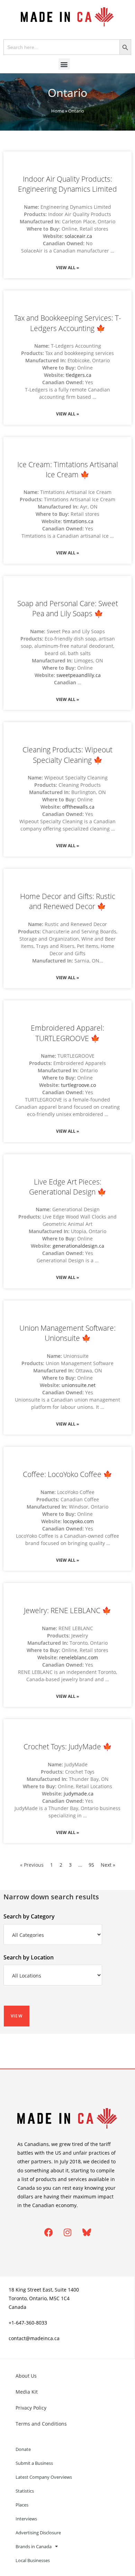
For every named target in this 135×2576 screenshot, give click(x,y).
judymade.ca (79, 1794)
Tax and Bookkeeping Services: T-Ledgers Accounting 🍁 (68, 323)
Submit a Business (34, 2463)
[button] (64, 64)
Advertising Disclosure (38, 2533)
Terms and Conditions (41, 2424)
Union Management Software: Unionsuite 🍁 (67, 1333)
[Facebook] (48, 2232)
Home (58, 111)
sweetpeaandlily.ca (79, 675)
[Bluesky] (87, 2232)
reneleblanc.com (79, 1657)
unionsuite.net (79, 1385)
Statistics (25, 2491)
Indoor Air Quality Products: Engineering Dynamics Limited (67, 184)
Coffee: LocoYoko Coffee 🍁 (67, 1474)
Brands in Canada (34, 2546)
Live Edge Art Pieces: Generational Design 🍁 (68, 1187)
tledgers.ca (79, 375)
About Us (26, 2376)
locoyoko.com (78, 1521)
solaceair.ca (78, 236)
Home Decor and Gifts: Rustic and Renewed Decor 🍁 (68, 901)
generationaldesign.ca (78, 1246)
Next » (108, 1865)
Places (22, 2505)
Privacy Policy (31, 2408)
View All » (67, 268)
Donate (23, 2449)
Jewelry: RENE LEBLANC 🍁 (67, 1610)
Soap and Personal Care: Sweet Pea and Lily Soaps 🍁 (68, 608)
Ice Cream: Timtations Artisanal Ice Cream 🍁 (68, 469)
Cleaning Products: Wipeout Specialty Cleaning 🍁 (67, 755)
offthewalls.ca (78, 807)
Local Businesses (33, 2560)
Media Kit (27, 2392)
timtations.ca (78, 521)
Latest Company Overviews (44, 2477)
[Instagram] (67, 2232)
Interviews (26, 2519)
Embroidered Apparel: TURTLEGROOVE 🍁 (67, 1033)
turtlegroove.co (78, 1085)
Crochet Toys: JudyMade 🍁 (68, 1747)
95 (91, 1865)
